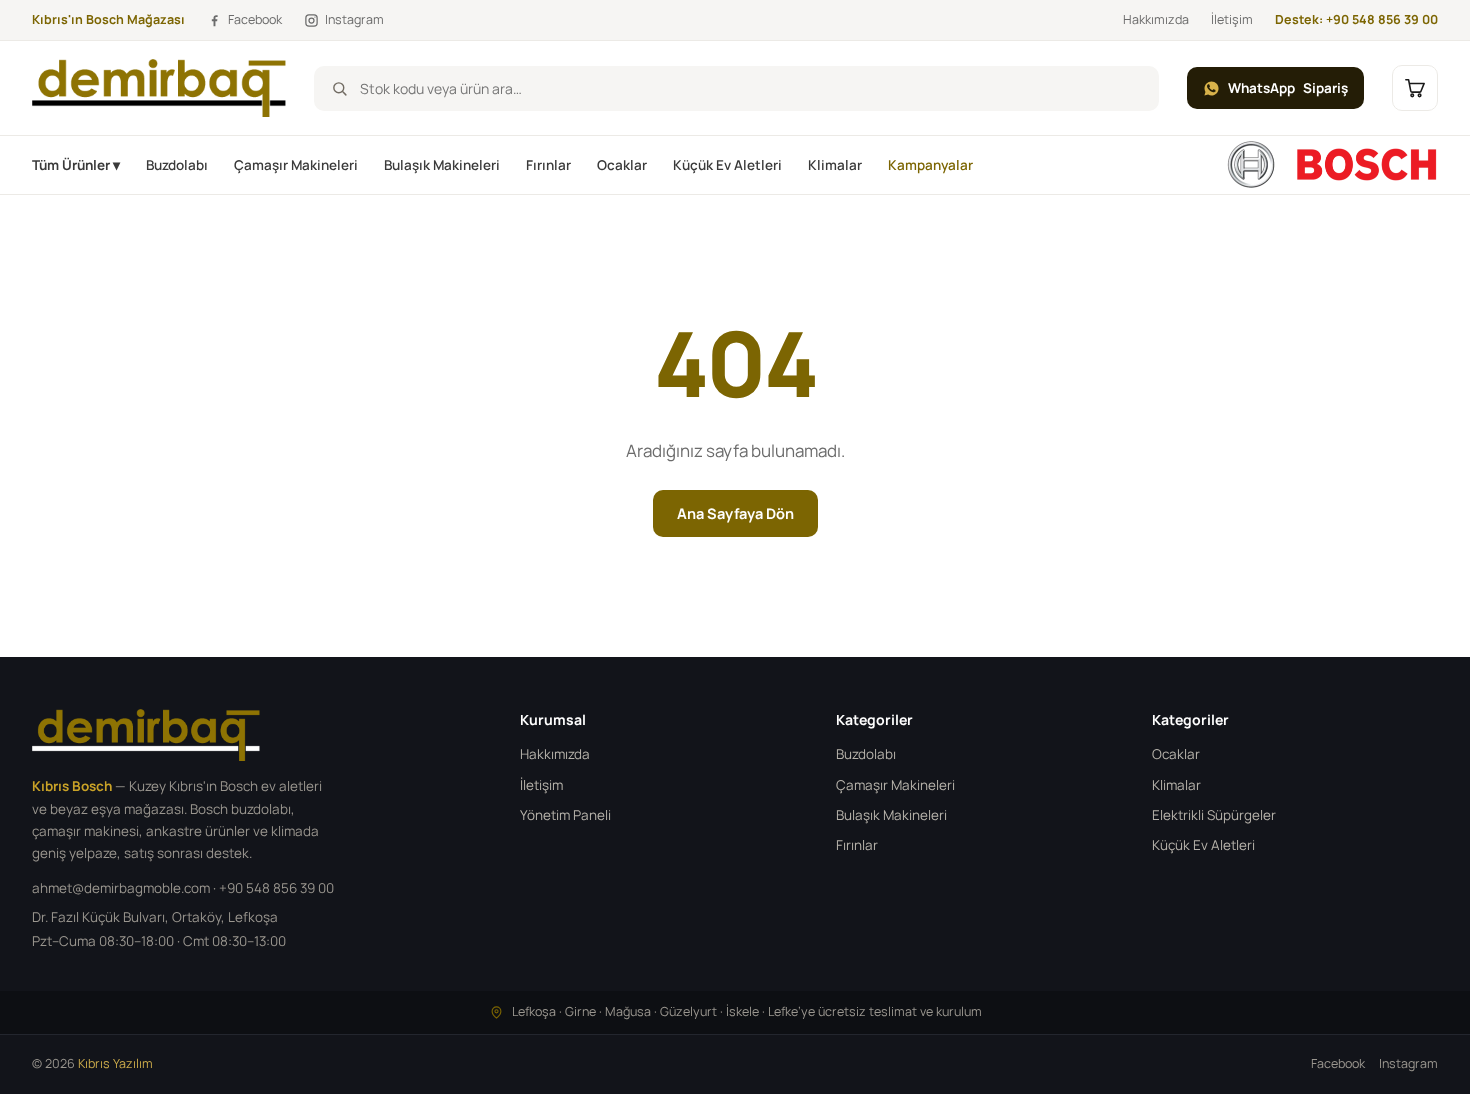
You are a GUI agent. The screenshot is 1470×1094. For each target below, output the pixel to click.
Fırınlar (548, 165)
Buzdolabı (177, 165)
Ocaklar (622, 165)
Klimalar (835, 165)
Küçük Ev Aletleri (727, 165)
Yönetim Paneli (565, 815)
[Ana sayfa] (1332, 165)
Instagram (1408, 1063)
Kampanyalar (930, 165)
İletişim (1232, 19)
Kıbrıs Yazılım (115, 1063)
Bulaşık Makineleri (442, 165)
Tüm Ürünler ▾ (76, 165)
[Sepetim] (1415, 88)
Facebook (1338, 1063)
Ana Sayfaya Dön (735, 513)
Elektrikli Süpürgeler (1214, 815)
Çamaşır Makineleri (296, 165)
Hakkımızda (1156, 19)
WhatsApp (1288, 88)
